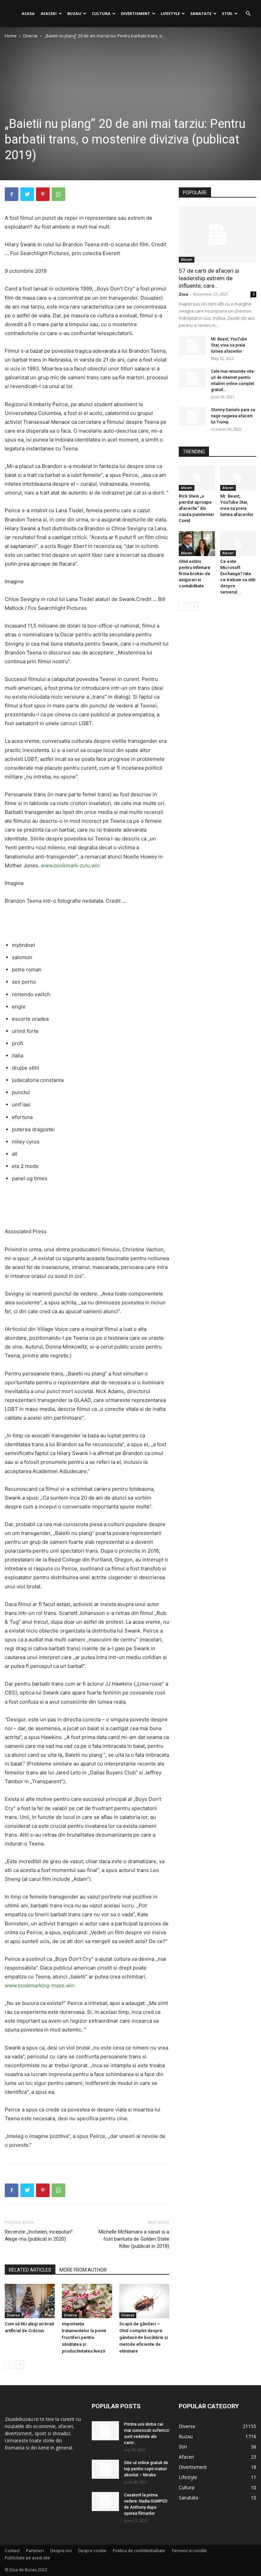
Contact (12, 2551)
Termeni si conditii (189, 2551)
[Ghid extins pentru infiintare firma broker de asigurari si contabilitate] (197, 544)
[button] (248, 14)
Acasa (28, 13)
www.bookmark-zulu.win (70, 865)
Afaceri (49, 13)
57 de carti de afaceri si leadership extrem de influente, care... (209, 278)
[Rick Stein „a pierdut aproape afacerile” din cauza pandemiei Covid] (197, 478)
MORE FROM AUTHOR (83, 2270)
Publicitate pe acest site (27, 2558)
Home (11, 36)
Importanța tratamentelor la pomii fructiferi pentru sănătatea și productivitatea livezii (84, 2337)
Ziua (184, 294)
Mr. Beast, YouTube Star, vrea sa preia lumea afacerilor (229, 345)
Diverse (30, 36)
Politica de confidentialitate (139, 2551)
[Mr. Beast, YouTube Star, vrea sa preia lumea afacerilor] (192, 346)
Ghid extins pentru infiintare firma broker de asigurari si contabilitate (195, 574)
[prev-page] (9, 2365)
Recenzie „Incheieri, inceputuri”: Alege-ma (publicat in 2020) (39, 2235)
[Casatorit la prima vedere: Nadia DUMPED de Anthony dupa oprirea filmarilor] (105, 2502)
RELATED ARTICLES (30, 2270)
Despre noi (61, 2551)
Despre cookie (92, 2551)
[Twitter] (27, 194)
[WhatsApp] (58, 194)
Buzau (74, 13)
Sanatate (201, 13)
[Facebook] (12, 194)
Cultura (101, 13)
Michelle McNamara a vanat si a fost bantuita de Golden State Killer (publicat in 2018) (134, 2239)
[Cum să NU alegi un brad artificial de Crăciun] (30, 2301)
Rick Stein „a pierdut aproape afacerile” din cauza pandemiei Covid (196, 508)
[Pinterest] (43, 194)
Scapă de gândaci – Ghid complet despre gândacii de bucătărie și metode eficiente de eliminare (144, 2337)
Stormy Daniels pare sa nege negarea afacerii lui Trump (233, 416)
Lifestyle (170, 13)
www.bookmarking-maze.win (40, 1985)
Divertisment (136, 13)
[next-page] (20, 2365)
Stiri (227, 13)
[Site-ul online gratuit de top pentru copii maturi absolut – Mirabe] (105, 2469)
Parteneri (35, 2551)
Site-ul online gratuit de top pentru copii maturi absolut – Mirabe (146, 2469)
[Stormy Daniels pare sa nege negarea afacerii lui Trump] (192, 416)
